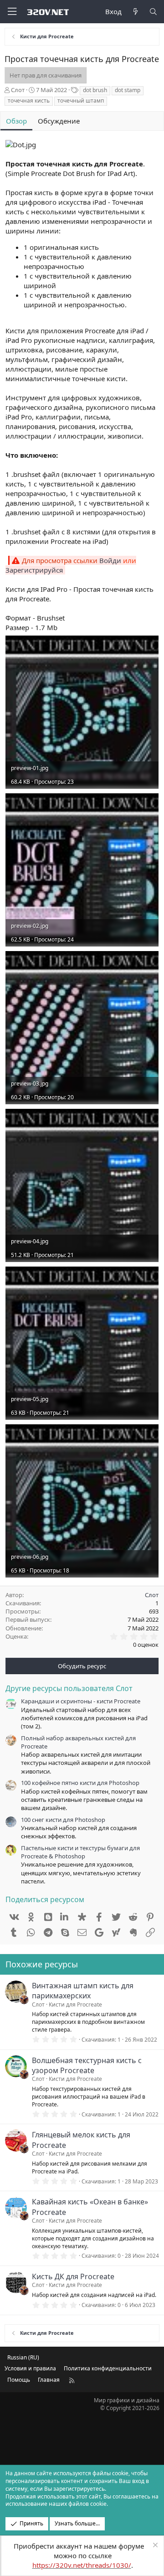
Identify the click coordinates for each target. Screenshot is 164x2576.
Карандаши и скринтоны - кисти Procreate (81, 1701)
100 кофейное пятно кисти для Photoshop (80, 1783)
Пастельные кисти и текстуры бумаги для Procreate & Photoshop (80, 1852)
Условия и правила (30, 2368)
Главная (49, 2380)
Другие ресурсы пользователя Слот (69, 1688)
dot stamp (128, 90)
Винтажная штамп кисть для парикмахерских (83, 1991)
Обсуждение (59, 121)
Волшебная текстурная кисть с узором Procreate (87, 2065)
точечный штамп (81, 101)
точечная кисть (29, 101)
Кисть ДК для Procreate (73, 2276)
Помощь (19, 2380)
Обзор (16, 121)
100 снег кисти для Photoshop (63, 1820)
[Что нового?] (135, 12)
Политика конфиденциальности (108, 2368)
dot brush (95, 90)
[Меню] (12, 12)
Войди (110, 560)
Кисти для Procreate (75, 2004)
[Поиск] (153, 12)
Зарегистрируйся (34, 570)
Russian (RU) (23, 2357)
